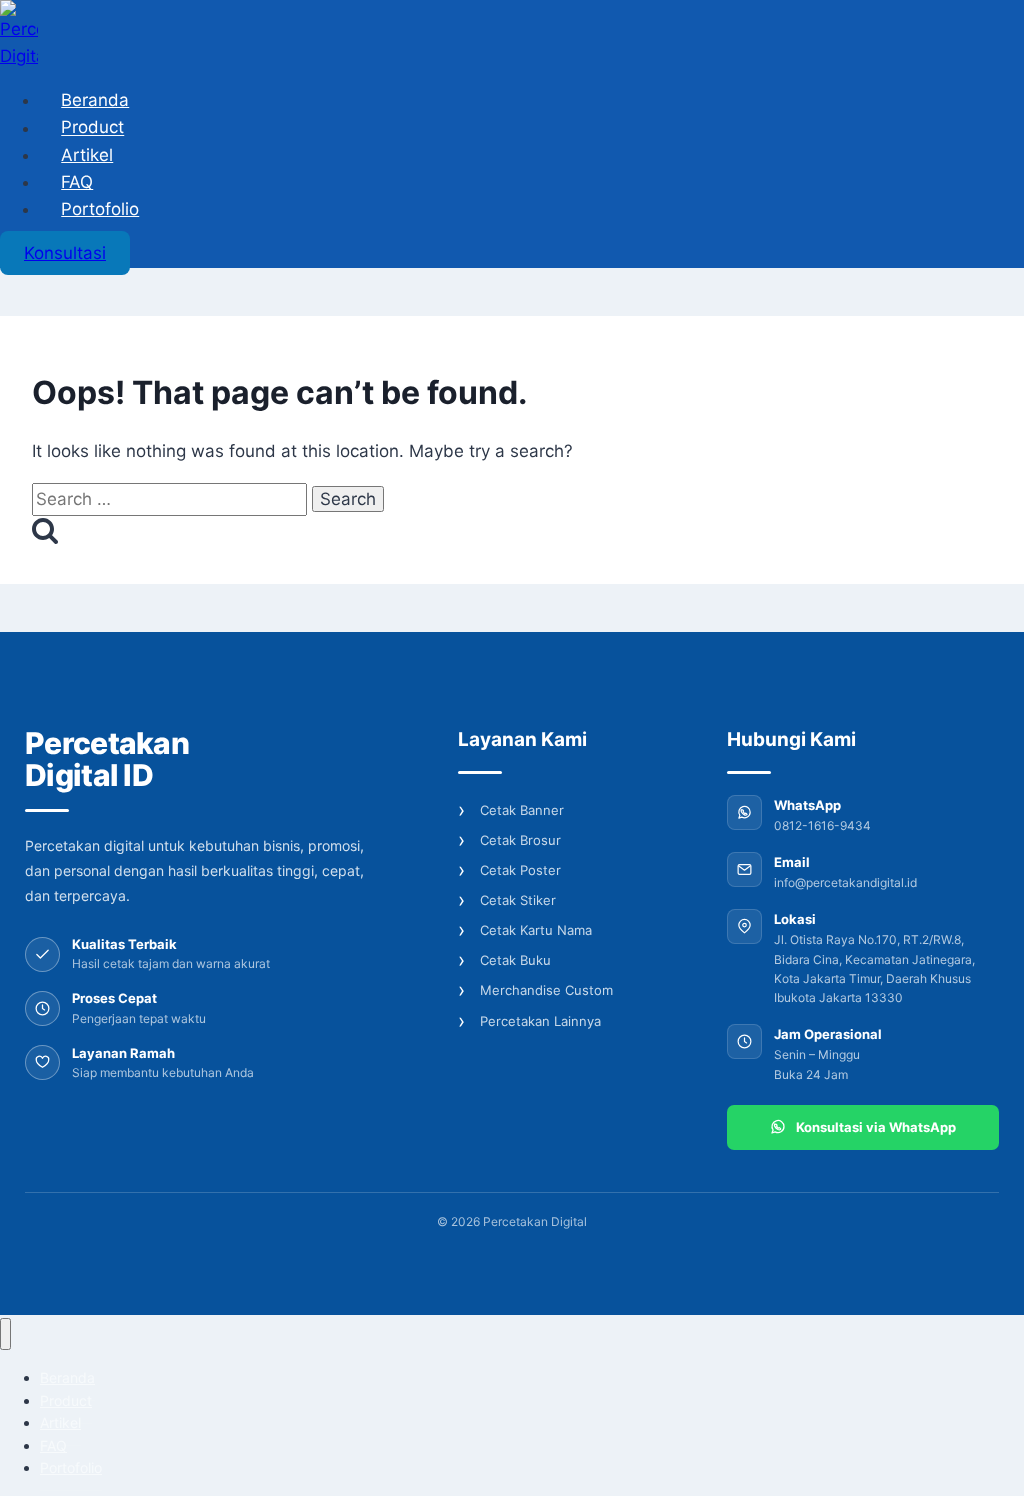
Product (92, 128)
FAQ (77, 182)
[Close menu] (5, 1334)
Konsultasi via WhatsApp (876, 1127)
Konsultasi (65, 253)
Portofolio (100, 209)
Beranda (95, 100)
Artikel (87, 155)
